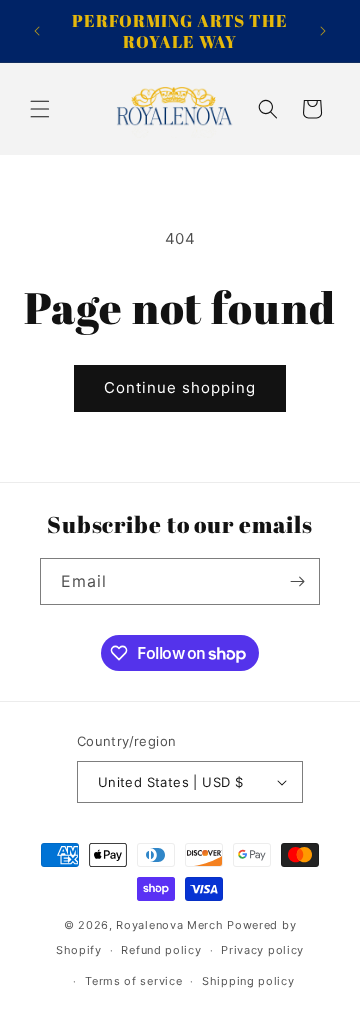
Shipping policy (248, 981)
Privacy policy (262, 950)
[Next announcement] (323, 31)
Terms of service (133, 981)
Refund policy (161, 950)
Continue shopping (180, 387)
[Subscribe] (297, 581)
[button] (40, 109)
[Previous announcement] (37, 31)
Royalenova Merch (169, 925)
